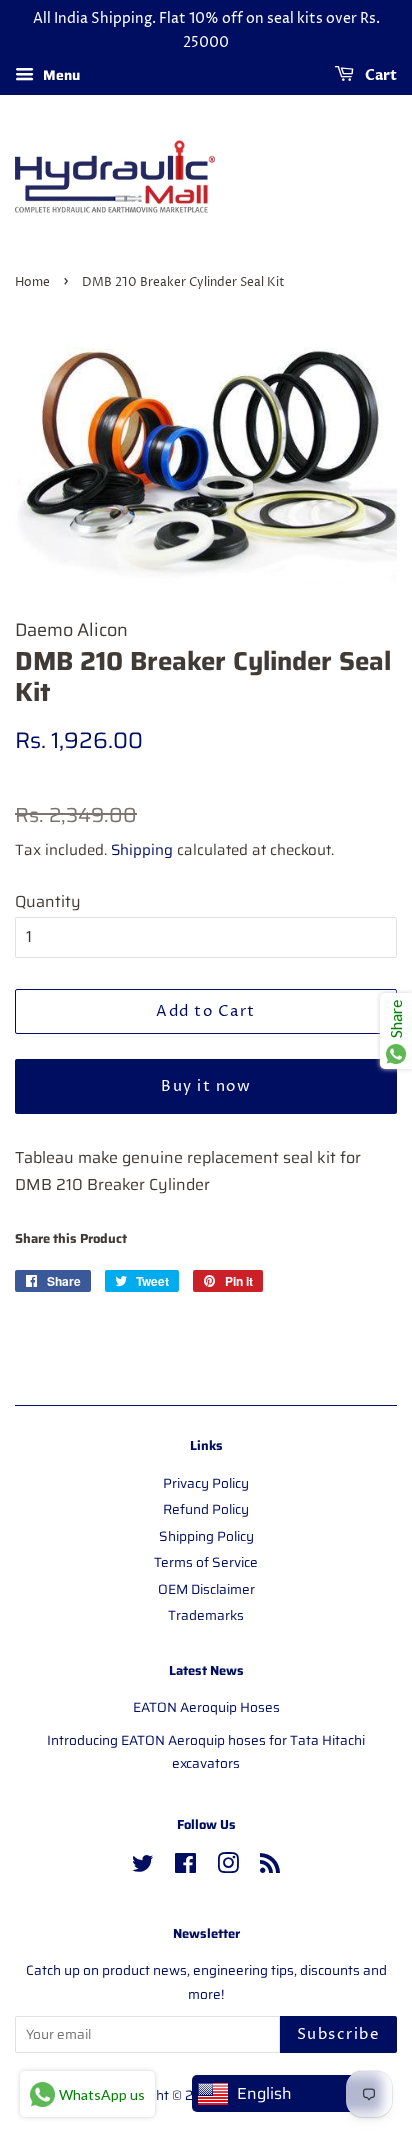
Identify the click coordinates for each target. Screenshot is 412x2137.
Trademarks (206, 1615)
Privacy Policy (206, 1483)
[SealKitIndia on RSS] (270, 1867)
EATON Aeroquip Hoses (206, 1707)
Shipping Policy (206, 1536)
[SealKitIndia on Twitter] (143, 1867)
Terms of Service (206, 1562)
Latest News (206, 1670)
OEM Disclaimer (206, 1589)
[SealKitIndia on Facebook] (185, 1867)
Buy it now (206, 1086)
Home (32, 282)
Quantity (48, 901)
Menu (59, 75)
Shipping (142, 850)
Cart (379, 75)
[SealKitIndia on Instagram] (228, 1867)
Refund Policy (206, 1509)
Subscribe (339, 2034)
